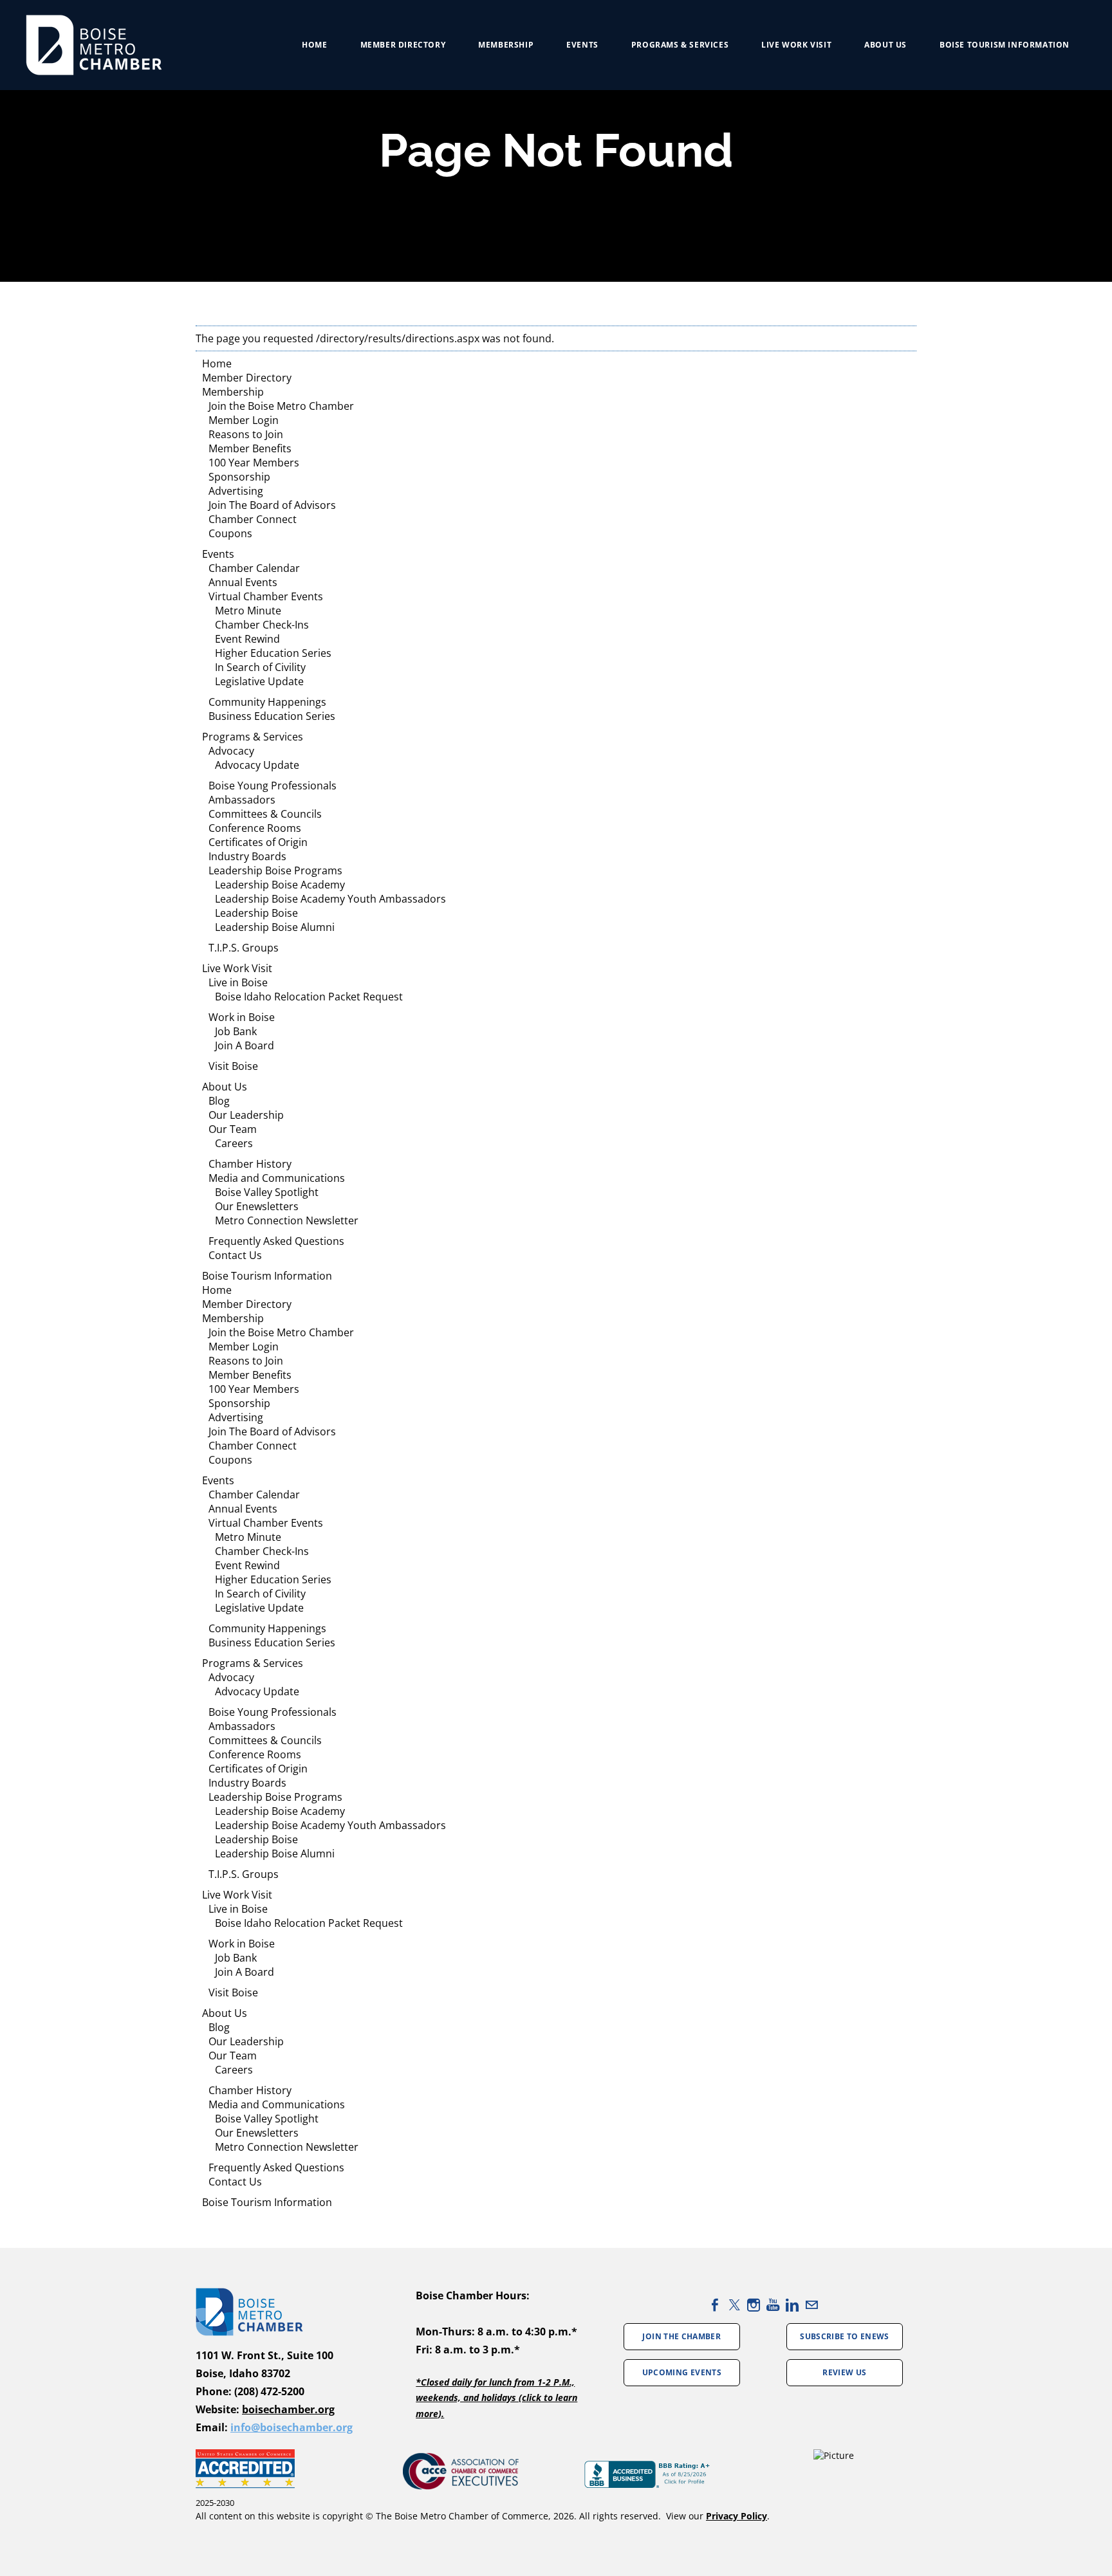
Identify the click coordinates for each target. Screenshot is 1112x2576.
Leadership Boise (256, 913)
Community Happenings (267, 702)
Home (314, 45)
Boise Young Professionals (273, 786)
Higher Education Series (273, 653)
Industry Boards (247, 856)
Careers (234, 1143)
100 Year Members (254, 463)
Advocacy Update (257, 765)
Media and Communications (277, 1178)
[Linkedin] (792, 2305)
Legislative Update (259, 681)
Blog (219, 1101)
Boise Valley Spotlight (267, 1192)
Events (582, 45)
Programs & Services (253, 737)
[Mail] (811, 2305)
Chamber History (250, 1164)
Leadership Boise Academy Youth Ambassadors (330, 899)
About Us (885, 45)
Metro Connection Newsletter (287, 1220)
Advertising (236, 491)
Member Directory (403, 45)
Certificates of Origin (258, 842)
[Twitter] (734, 2305)
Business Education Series (272, 716)
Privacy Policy (737, 2516)
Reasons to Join (246, 434)
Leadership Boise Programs (275, 870)
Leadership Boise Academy (280, 885)
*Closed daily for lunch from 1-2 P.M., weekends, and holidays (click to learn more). (496, 2398)
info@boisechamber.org (292, 2427)
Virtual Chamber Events (266, 596)
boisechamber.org (288, 2409)
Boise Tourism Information (1005, 45)
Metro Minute (248, 611)
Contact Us (235, 1255)
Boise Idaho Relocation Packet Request (309, 997)
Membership (506, 45)
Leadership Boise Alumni (275, 927)
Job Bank (236, 1031)
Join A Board (245, 1045)
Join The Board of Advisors (272, 505)
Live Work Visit (796, 45)
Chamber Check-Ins (262, 625)
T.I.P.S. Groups (244, 948)
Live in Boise (238, 982)
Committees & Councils (265, 814)
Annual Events (243, 582)
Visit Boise (233, 1066)
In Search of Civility (260, 667)
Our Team (233, 1129)
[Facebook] (715, 2305)
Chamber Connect (253, 519)
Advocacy (231, 751)
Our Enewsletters (257, 1206)
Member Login (244, 420)
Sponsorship (239, 477)
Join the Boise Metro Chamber (281, 406)
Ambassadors (242, 800)
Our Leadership (246, 1115)
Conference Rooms (255, 828)
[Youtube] (773, 2305)
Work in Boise (242, 1017)
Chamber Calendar (254, 568)
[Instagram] (754, 2305)
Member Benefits (250, 448)
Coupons (230, 533)
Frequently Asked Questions (276, 1241)
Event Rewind (247, 639)
